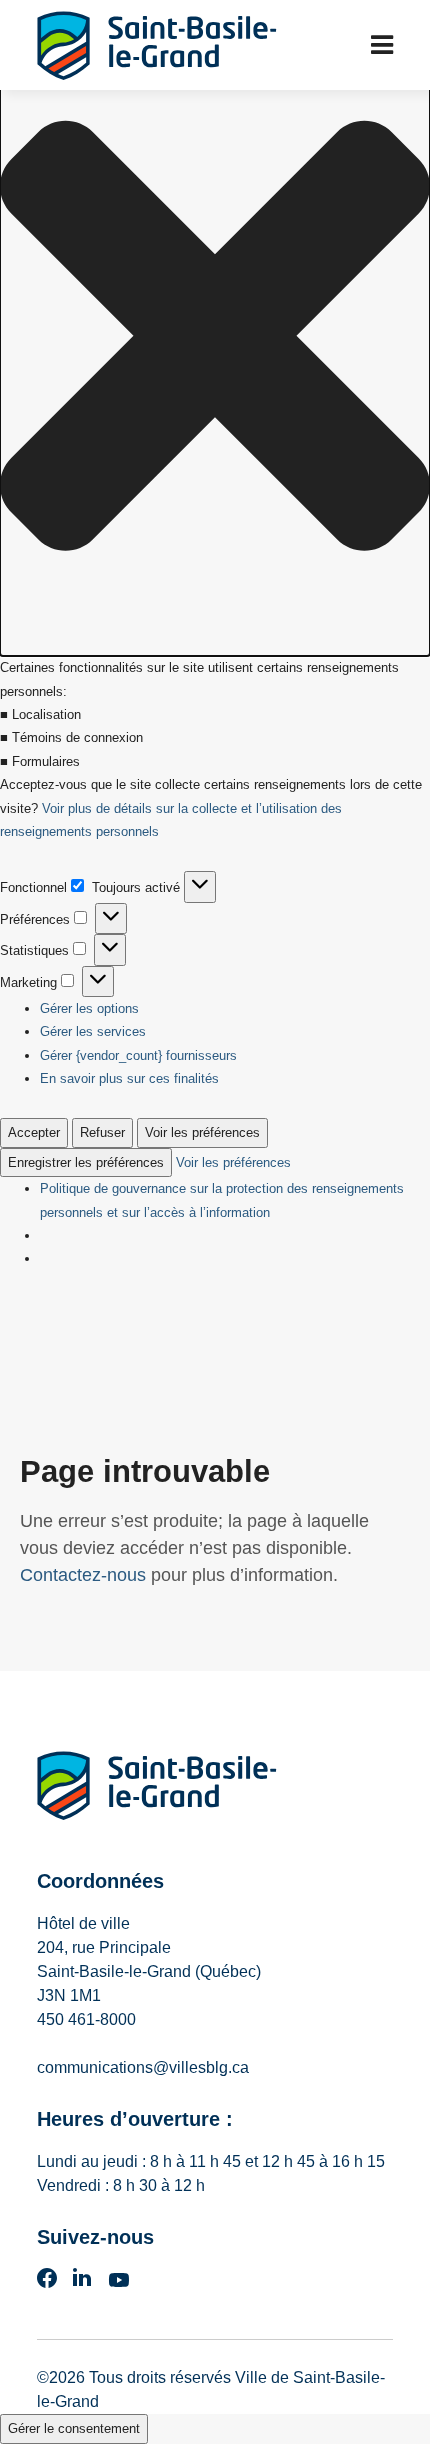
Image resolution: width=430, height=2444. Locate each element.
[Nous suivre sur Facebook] (47, 2284)
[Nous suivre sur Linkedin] (82, 2284)
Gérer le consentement (74, 2428)
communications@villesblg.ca (143, 2067)
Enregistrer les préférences (86, 1162)
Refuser (102, 1132)
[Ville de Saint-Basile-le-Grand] (157, 1789)
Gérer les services (93, 1031)
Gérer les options (89, 1008)
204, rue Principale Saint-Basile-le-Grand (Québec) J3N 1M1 (149, 1971)
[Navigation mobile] (382, 45)
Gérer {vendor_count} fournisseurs (138, 1055)
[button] (215, 339)
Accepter (34, 1132)
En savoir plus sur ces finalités (129, 1078)
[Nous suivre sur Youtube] (119, 2284)
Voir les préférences (202, 1132)
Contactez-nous (83, 1575)
